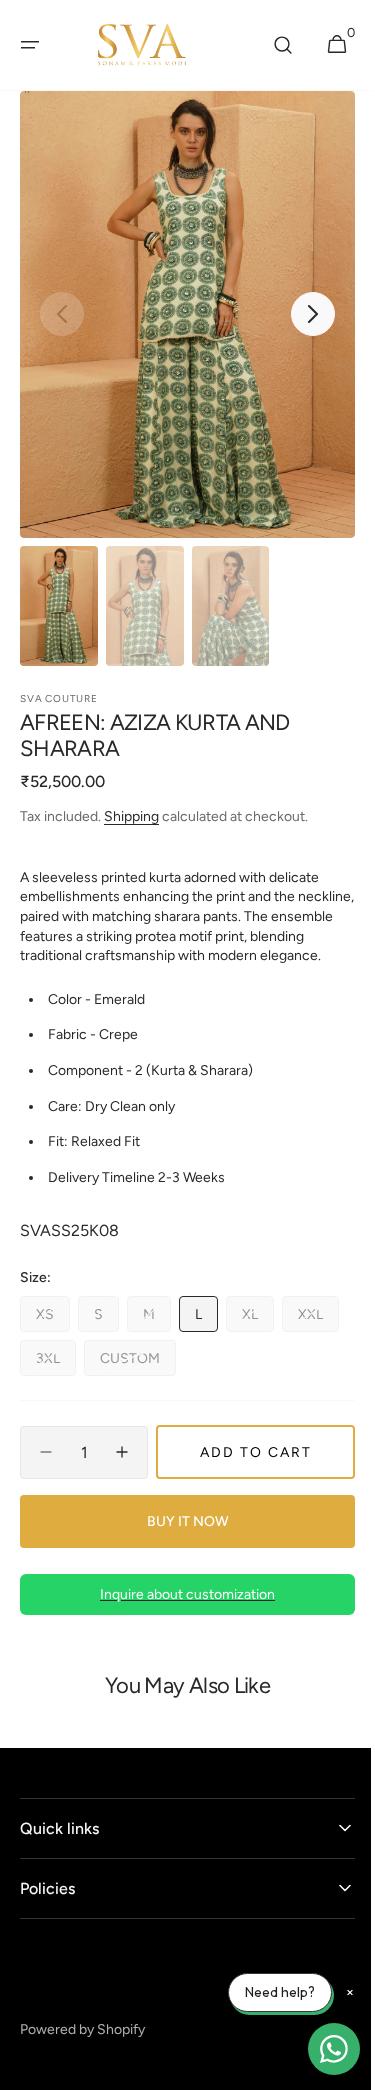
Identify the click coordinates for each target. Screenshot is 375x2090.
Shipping (131, 816)
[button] (30, 45)
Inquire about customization (180, 1614)
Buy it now (180, 1541)
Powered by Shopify (82, 2049)
